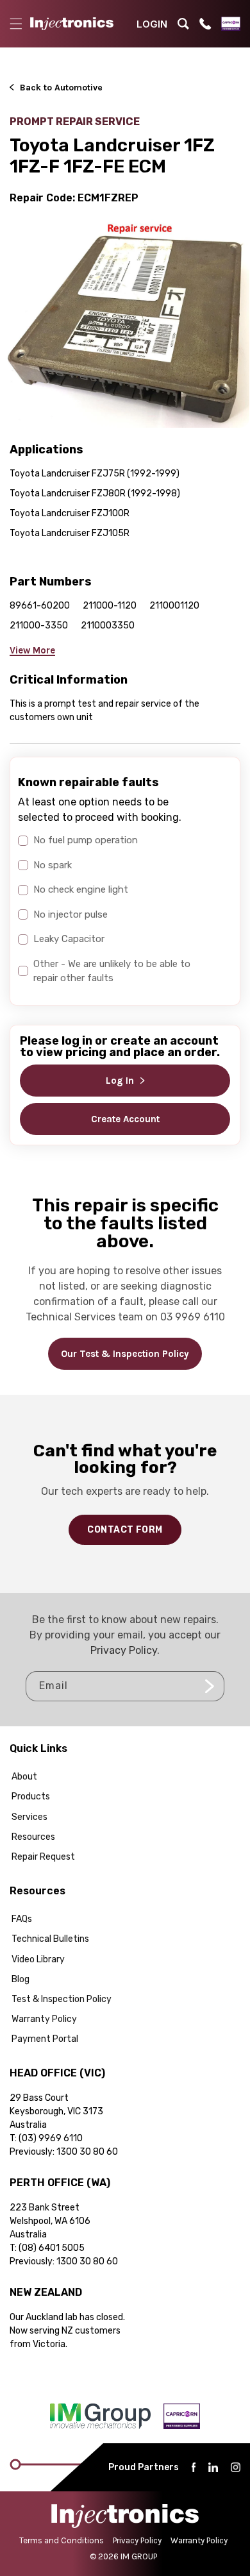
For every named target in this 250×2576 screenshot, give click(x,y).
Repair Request (43, 1857)
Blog (21, 1979)
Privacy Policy (124, 1650)
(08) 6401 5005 (52, 2248)
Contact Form (125, 1530)
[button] (16, 24)
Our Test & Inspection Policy (125, 1354)
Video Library (38, 1959)
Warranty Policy (44, 2019)
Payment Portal (45, 2039)
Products (31, 1797)
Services (29, 1817)
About (24, 1777)
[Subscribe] (210, 1686)
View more (32, 650)
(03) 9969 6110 (51, 2138)
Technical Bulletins (50, 1939)
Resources (33, 1837)
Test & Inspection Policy (62, 1999)
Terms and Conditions (62, 2540)
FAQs (22, 1919)
